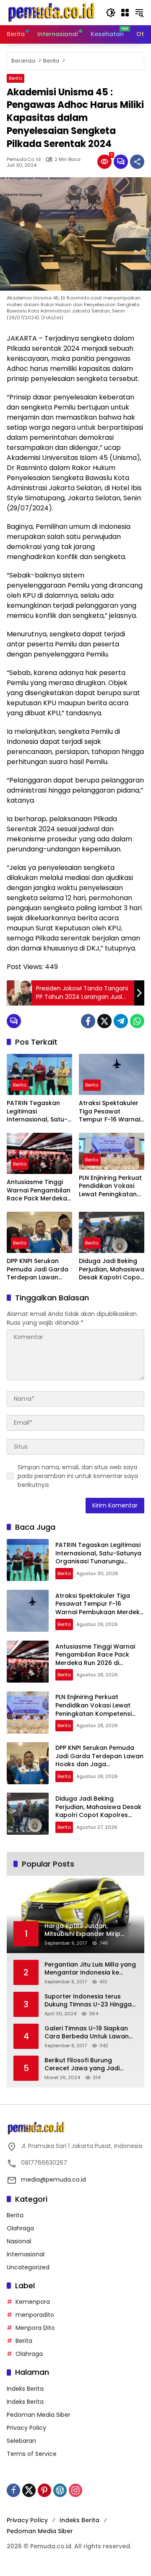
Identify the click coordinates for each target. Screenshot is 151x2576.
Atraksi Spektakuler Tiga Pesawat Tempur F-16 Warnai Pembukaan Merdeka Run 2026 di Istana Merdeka (111, 1112)
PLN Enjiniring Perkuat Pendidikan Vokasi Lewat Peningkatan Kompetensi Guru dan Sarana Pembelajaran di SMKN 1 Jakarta (110, 1186)
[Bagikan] (137, 162)
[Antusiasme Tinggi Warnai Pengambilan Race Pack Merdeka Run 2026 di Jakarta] (39, 1153)
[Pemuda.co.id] (52, 12)
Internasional (26, 2254)
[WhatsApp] (137, 1021)
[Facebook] (88, 1021)
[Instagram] (75, 2490)
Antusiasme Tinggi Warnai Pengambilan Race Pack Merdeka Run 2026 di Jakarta (39, 1191)
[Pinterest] (44, 2490)
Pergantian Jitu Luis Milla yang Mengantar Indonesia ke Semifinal (90, 1969)
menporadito (35, 2315)
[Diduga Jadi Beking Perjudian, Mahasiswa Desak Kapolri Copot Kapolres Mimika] (112, 1232)
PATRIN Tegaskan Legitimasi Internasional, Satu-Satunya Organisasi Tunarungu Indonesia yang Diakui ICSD (39, 1112)
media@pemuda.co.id (53, 2179)
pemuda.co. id (24, 159)
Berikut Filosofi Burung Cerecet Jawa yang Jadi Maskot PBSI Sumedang (82, 2065)
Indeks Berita (25, 2389)
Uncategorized (28, 2267)
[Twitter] (104, 1021)
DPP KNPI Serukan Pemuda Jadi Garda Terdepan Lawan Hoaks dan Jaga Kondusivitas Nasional (38, 1270)
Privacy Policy (26, 2428)
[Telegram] (121, 1021)
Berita (16, 78)
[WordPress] (60, 2490)
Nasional (19, 2241)
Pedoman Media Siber (39, 2415)
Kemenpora (33, 2302)
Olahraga (20, 2228)
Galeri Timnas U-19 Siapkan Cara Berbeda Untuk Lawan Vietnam (87, 2033)
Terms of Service (32, 2454)
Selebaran (21, 2441)
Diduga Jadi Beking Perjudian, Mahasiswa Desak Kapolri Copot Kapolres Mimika (112, 1270)
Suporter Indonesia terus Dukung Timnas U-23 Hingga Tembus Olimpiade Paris (88, 2001)
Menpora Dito (35, 2328)
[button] (111, 13)
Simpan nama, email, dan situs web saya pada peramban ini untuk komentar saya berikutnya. (78, 1476)
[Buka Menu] (125, 13)
